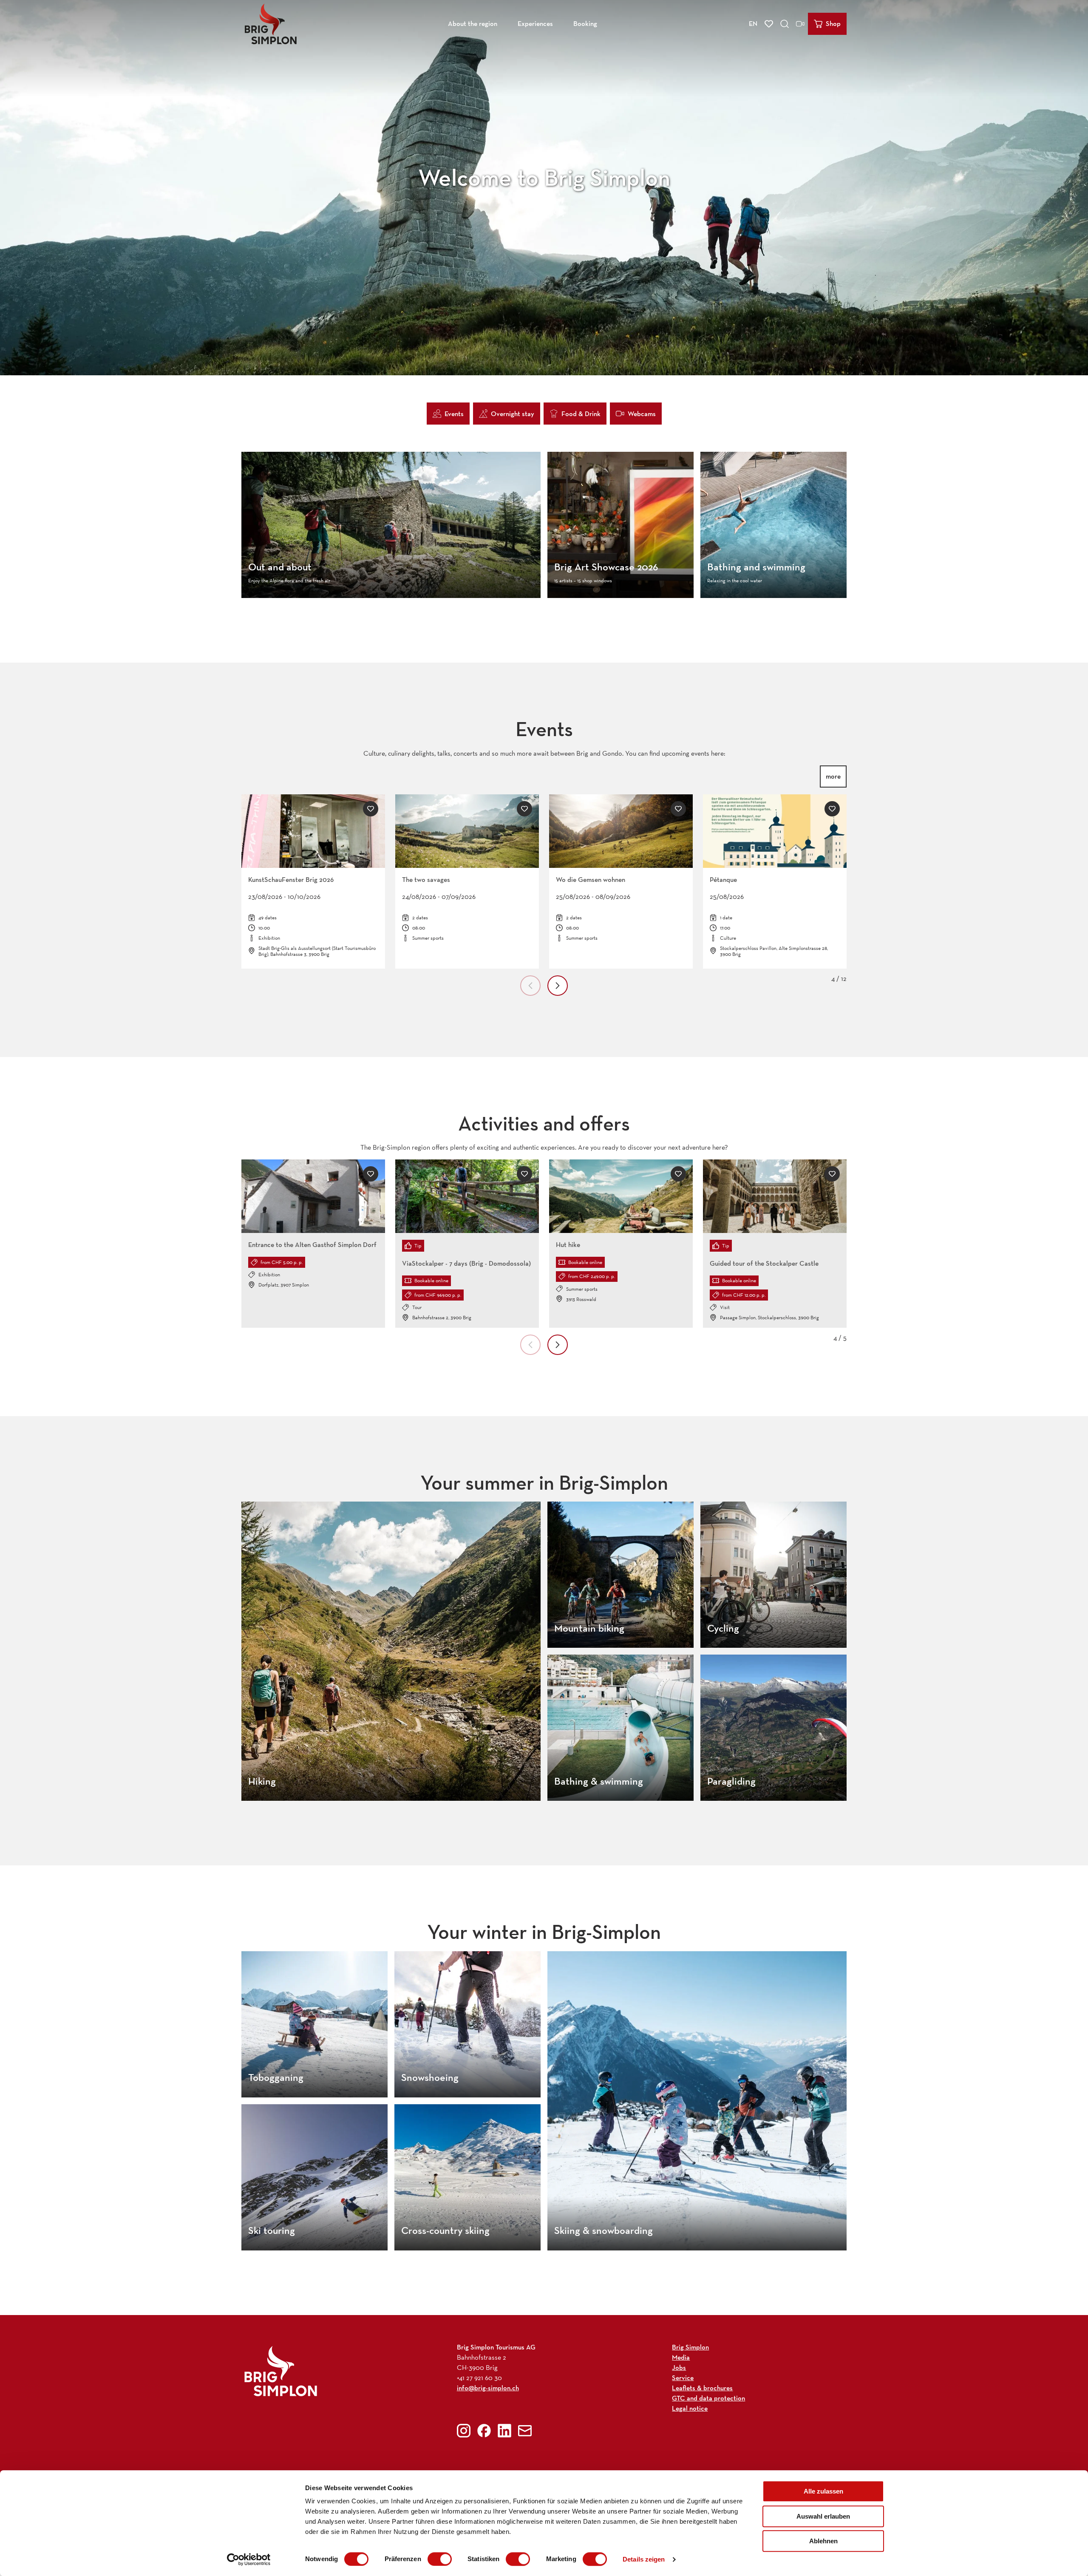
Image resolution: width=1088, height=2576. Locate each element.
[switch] (440, 2559)
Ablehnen (823, 2541)
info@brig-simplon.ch (488, 2388)
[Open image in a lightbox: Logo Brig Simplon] (281, 2371)
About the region (473, 24)
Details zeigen (644, 2559)
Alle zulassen (823, 2491)
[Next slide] (558, 986)
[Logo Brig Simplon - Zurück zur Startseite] (271, 24)
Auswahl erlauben (823, 2516)
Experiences (535, 24)
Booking (585, 24)
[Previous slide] (530, 986)
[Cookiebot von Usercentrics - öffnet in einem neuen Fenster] (249, 2559)
